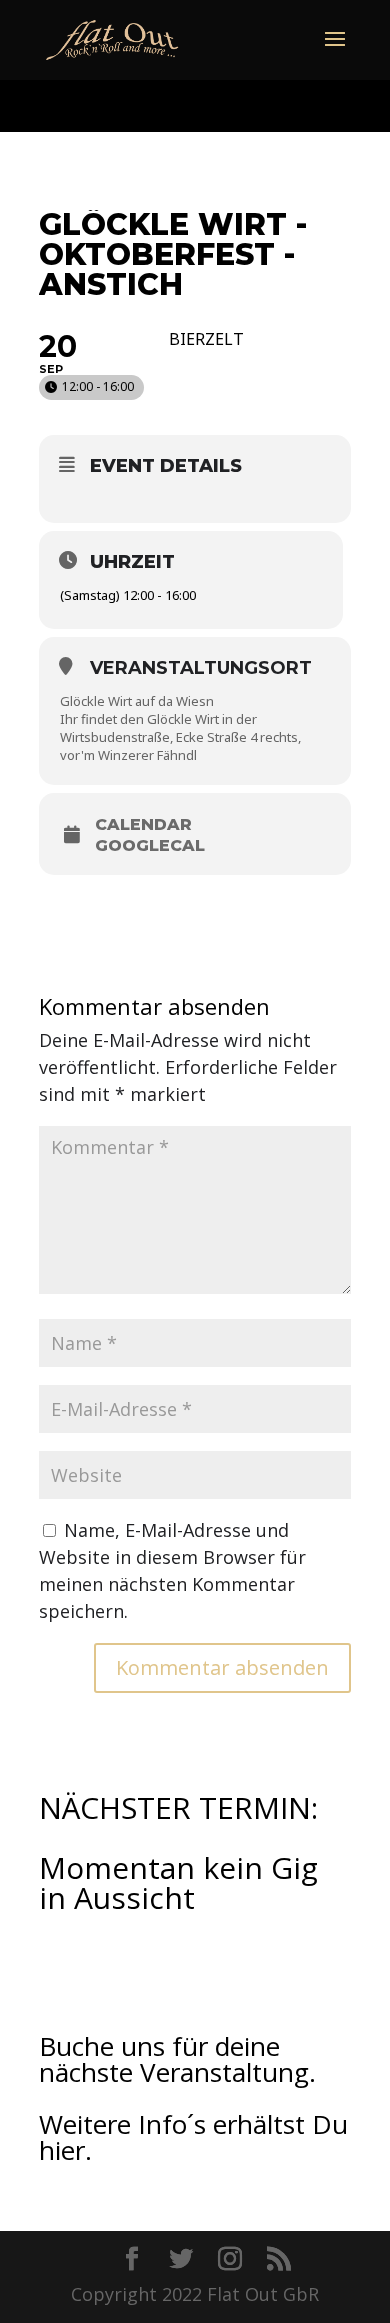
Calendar (143, 825)
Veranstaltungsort (201, 668)
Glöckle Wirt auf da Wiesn (137, 701)
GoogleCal (150, 846)
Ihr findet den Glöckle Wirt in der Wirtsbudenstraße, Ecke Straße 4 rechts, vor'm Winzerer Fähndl (180, 737)
